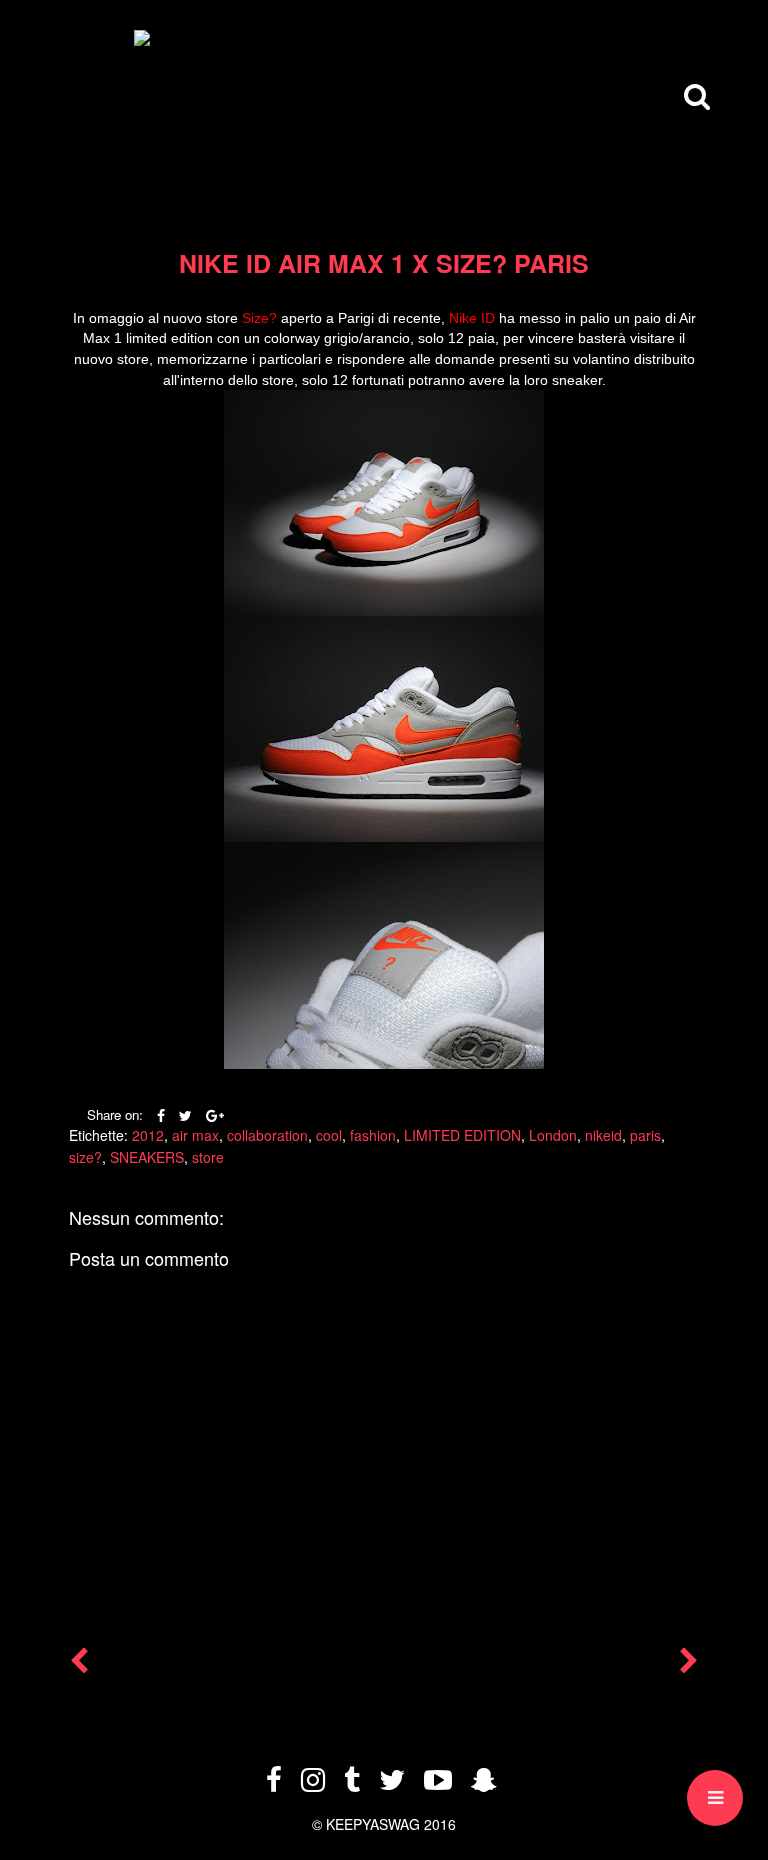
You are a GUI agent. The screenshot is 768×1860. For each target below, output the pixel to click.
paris (645, 1135)
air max (195, 1135)
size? (85, 1157)
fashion (373, 1135)
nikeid (603, 1135)
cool (329, 1135)
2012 (148, 1135)
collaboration (267, 1135)
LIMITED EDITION (462, 1135)
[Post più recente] (79, 1665)
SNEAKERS (147, 1157)
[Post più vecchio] (689, 1665)
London (553, 1135)
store (208, 1157)
